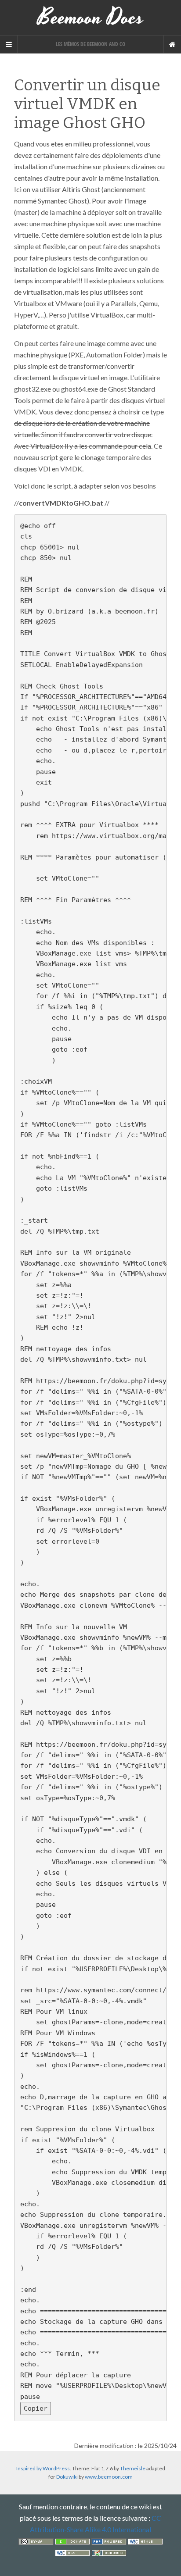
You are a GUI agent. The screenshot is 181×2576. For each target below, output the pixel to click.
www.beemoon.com (109, 2477)
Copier (36, 2408)
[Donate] (72, 2541)
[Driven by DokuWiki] (109, 2552)
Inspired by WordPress (43, 2468)
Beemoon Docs (91, 18)
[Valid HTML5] (145, 2541)
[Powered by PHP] (109, 2541)
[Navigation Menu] (172, 44)
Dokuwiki (67, 2477)
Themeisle (133, 2468)
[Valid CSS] (72, 2552)
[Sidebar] (9, 44)
